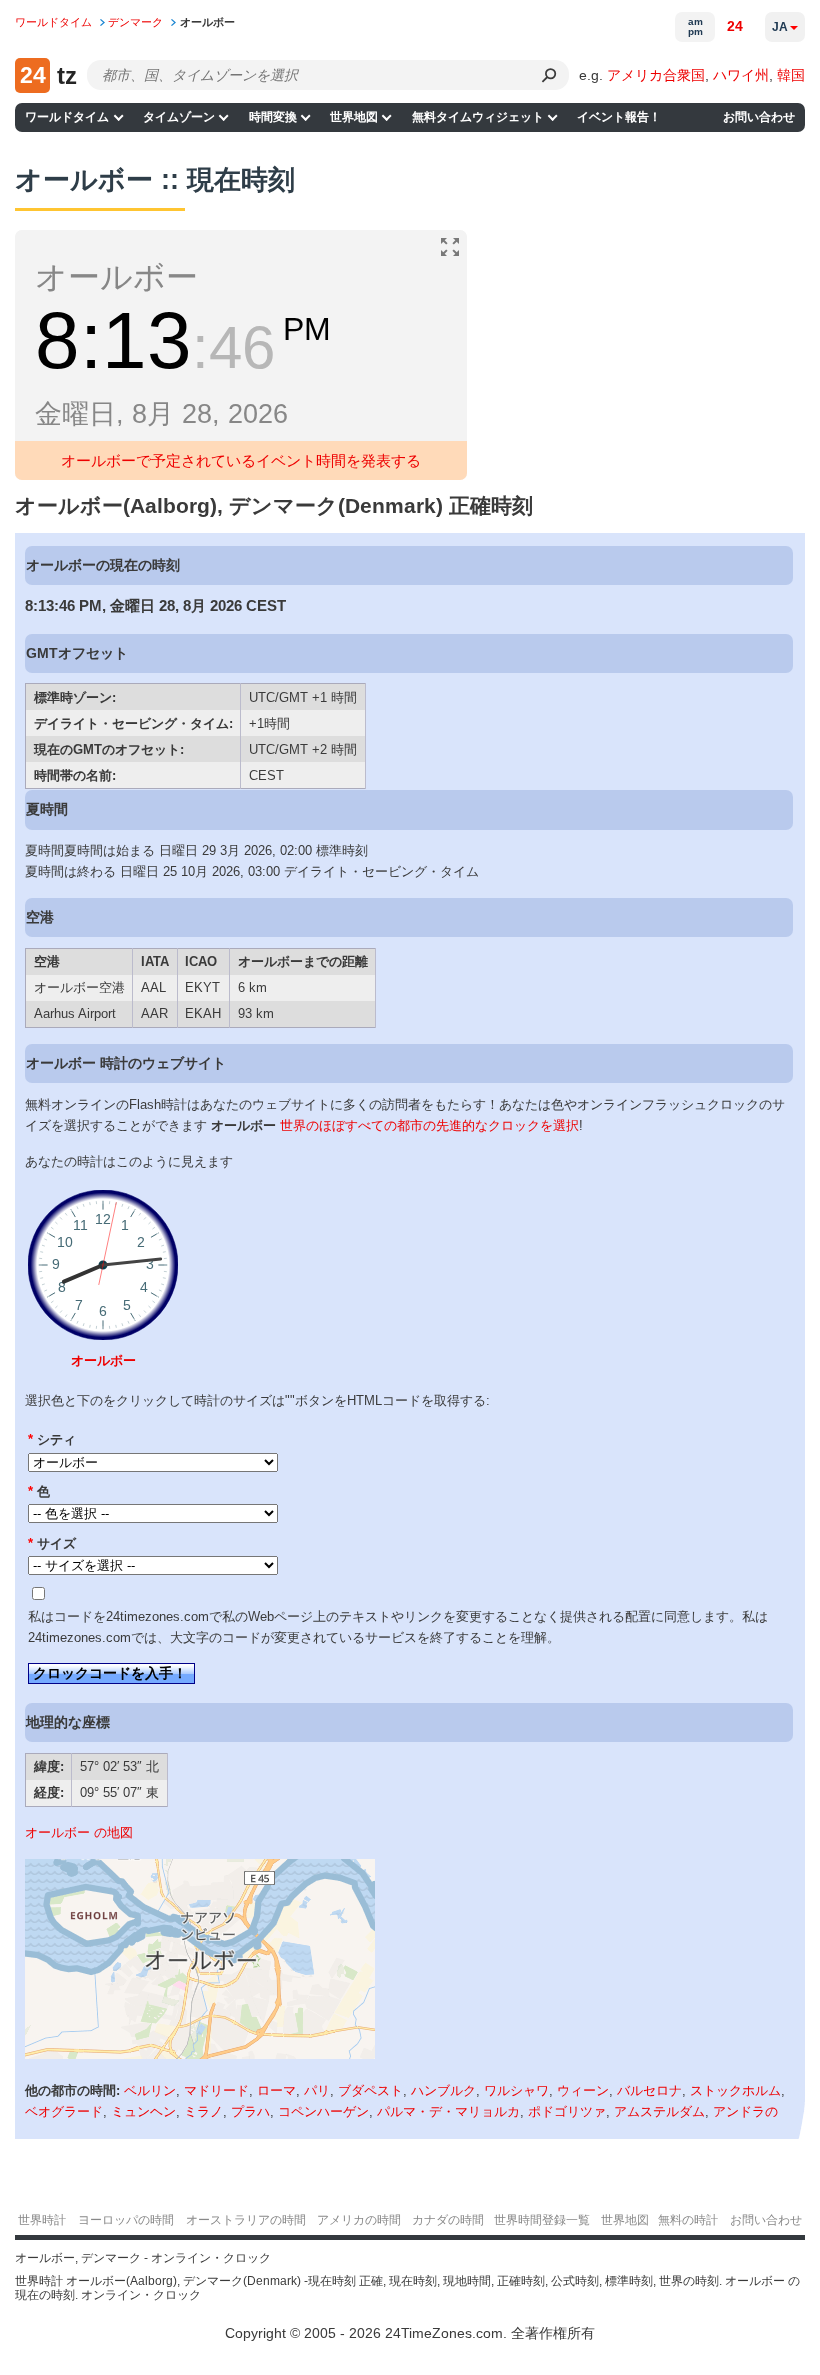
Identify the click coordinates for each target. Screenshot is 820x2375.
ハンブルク (443, 2090)
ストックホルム (735, 2090)
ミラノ (203, 2111)
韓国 (791, 75)
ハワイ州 (741, 75)
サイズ (52, 1543)
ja (780, 27)
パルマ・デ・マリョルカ (448, 2111)
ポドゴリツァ (567, 2111)
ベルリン (150, 2090)
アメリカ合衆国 (656, 75)
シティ (52, 1439)
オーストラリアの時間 (246, 2220)
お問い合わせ (759, 117)
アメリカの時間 (359, 2220)
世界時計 (42, 2220)
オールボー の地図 (79, 1832)
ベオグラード (64, 2111)
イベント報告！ (619, 117)
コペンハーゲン (323, 2111)
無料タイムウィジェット (478, 117)
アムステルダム (659, 2111)
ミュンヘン (143, 2111)
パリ (317, 2090)
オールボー (103, 1360)
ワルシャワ (516, 2090)
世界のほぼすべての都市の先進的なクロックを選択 (429, 1125)
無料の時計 (688, 2220)
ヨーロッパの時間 (126, 2220)
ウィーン (583, 2090)
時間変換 (273, 117)
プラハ (250, 2111)
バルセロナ (649, 2090)
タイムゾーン (179, 117)
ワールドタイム (67, 117)
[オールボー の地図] (200, 2054)
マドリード (216, 2090)
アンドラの (745, 2111)
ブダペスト (370, 2090)
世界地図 (354, 117)
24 (735, 26)
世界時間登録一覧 (542, 2220)
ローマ (276, 2090)
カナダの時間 (448, 2220)
